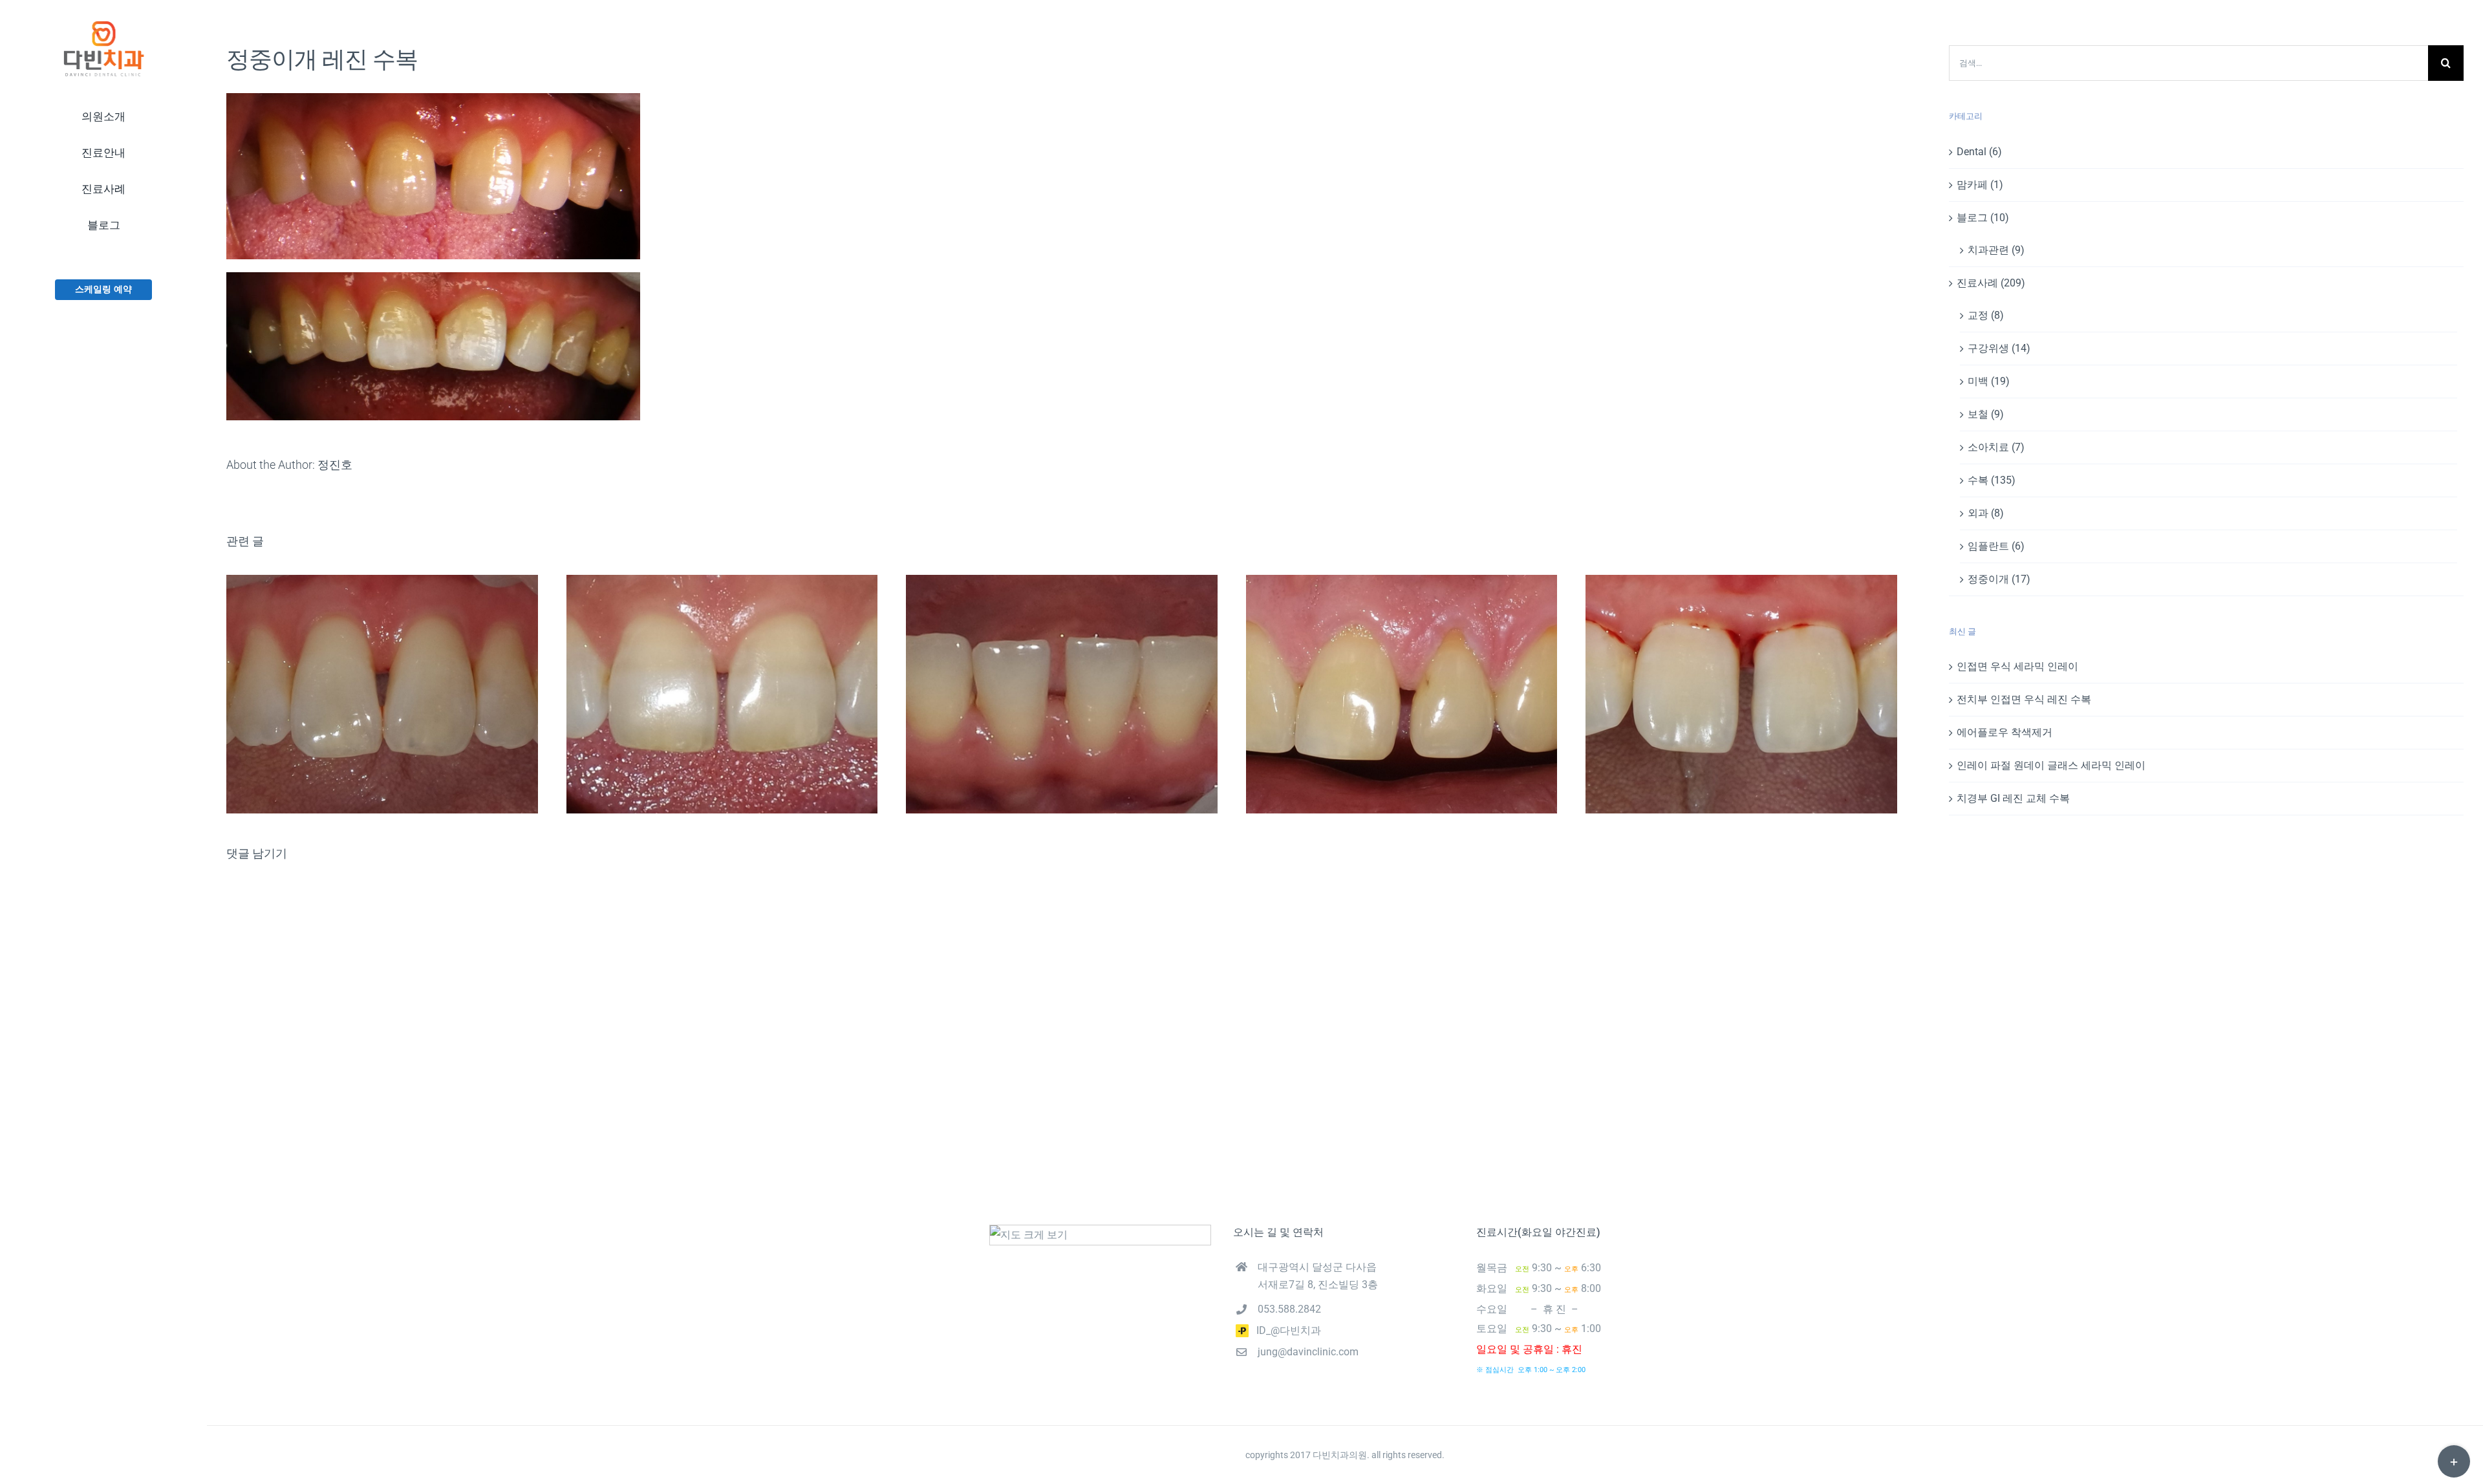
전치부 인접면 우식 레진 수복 (2024, 699)
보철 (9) (1986, 414)
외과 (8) (1986, 513)
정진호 (335, 465)
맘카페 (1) (1980, 185)
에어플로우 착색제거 (2005, 732)
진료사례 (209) (1991, 283)
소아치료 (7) (1996, 447)
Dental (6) (1979, 152)
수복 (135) (1992, 480)
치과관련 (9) (1996, 250)
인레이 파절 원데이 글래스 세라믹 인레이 (2051, 765)
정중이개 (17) (1999, 579)
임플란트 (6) (1996, 546)
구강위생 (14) (1999, 348)
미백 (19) (1989, 381)
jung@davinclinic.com (1308, 1352)
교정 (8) (1986, 315)
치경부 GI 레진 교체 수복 (2013, 798)
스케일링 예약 (103, 289)
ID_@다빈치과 (1285, 1330)
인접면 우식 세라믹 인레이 (2017, 666)
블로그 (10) (1983, 218)
